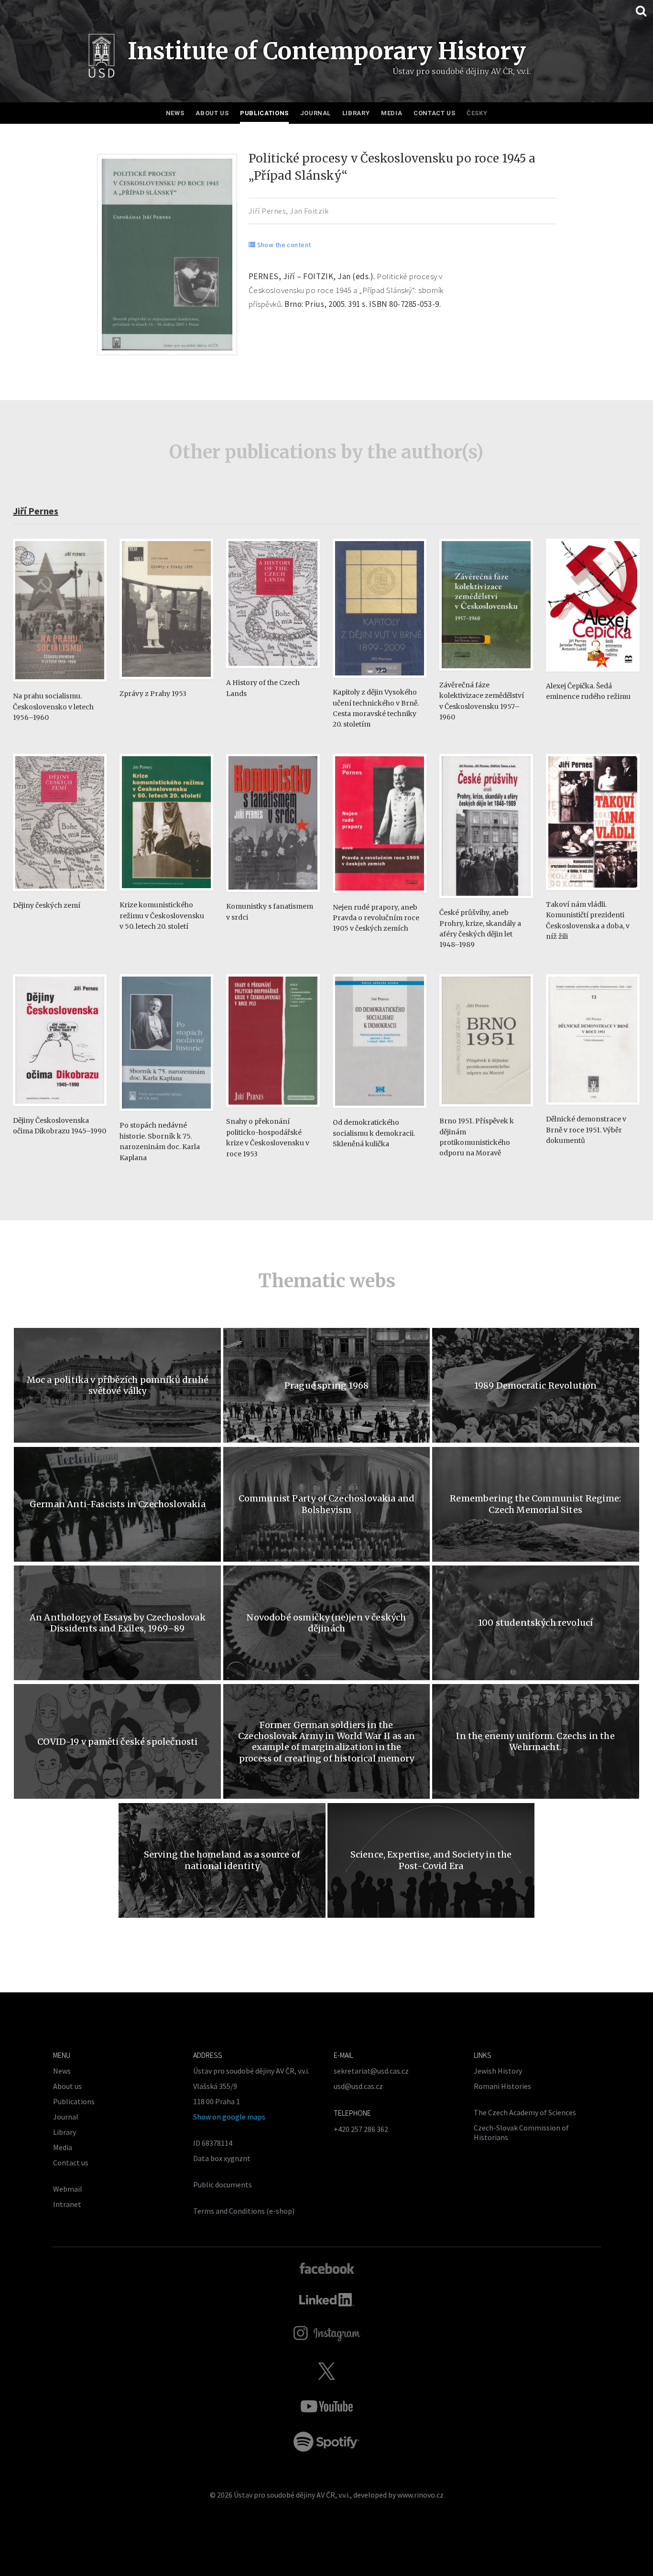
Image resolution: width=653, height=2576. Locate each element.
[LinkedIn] (327, 2300)
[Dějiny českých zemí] (60, 896)
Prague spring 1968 (326, 1386)
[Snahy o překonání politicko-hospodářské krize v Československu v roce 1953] (273, 1112)
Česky (477, 113)
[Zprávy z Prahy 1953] (166, 684)
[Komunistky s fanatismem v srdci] (273, 897)
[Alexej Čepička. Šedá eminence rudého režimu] (593, 676)
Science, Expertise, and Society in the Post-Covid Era (431, 1860)
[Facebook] (327, 2268)
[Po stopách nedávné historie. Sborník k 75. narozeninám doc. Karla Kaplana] (166, 1115)
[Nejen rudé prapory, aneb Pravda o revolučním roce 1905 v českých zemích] (380, 897)
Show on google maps (229, 2117)
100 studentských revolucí (536, 1623)
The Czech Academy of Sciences (525, 2112)
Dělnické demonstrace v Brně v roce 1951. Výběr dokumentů (586, 1130)
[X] (326, 2371)
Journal (316, 113)
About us (212, 113)
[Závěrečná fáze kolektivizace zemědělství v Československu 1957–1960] (486, 675)
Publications (264, 113)
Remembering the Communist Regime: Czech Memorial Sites (535, 1504)
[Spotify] (326, 2442)
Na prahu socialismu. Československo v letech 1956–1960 (53, 707)
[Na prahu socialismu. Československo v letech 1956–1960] (60, 686)
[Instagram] (327, 2334)
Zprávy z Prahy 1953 (153, 694)
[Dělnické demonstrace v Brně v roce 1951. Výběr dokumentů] (593, 1109)
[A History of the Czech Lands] (273, 673)
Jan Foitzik (309, 211)
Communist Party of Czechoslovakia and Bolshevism (327, 1504)
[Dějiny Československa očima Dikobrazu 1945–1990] (60, 1111)
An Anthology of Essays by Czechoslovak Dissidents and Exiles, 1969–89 (118, 1623)
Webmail (68, 2189)
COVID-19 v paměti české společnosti (117, 1742)
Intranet (67, 2204)
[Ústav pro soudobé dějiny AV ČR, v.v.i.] (102, 58)
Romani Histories (502, 2086)
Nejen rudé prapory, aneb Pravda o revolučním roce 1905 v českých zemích (376, 918)
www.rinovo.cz (420, 2495)
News (175, 113)
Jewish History (498, 2071)
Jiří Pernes (267, 211)
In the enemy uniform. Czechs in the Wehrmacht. (535, 1741)
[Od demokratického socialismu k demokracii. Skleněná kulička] (380, 1113)
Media (392, 113)
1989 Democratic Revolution (536, 1386)
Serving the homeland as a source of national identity (222, 1860)
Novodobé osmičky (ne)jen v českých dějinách (326, 1623)
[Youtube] (326, 2406)
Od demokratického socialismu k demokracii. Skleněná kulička (374, 1133)
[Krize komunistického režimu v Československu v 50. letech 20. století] (166, 895)
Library (356, 113)
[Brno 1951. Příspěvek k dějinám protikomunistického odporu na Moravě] (486, 1111)
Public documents (223, 2185)
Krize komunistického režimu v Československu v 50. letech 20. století (162, 916)
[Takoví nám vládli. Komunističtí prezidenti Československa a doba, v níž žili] (593, 895)
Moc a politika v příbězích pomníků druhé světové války (118, 1385)
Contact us (435, 113)
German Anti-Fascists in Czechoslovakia (118, 1504)
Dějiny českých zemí (47, 905)
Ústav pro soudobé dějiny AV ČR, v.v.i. (292, 2495)
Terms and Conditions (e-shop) (244, 2211)
